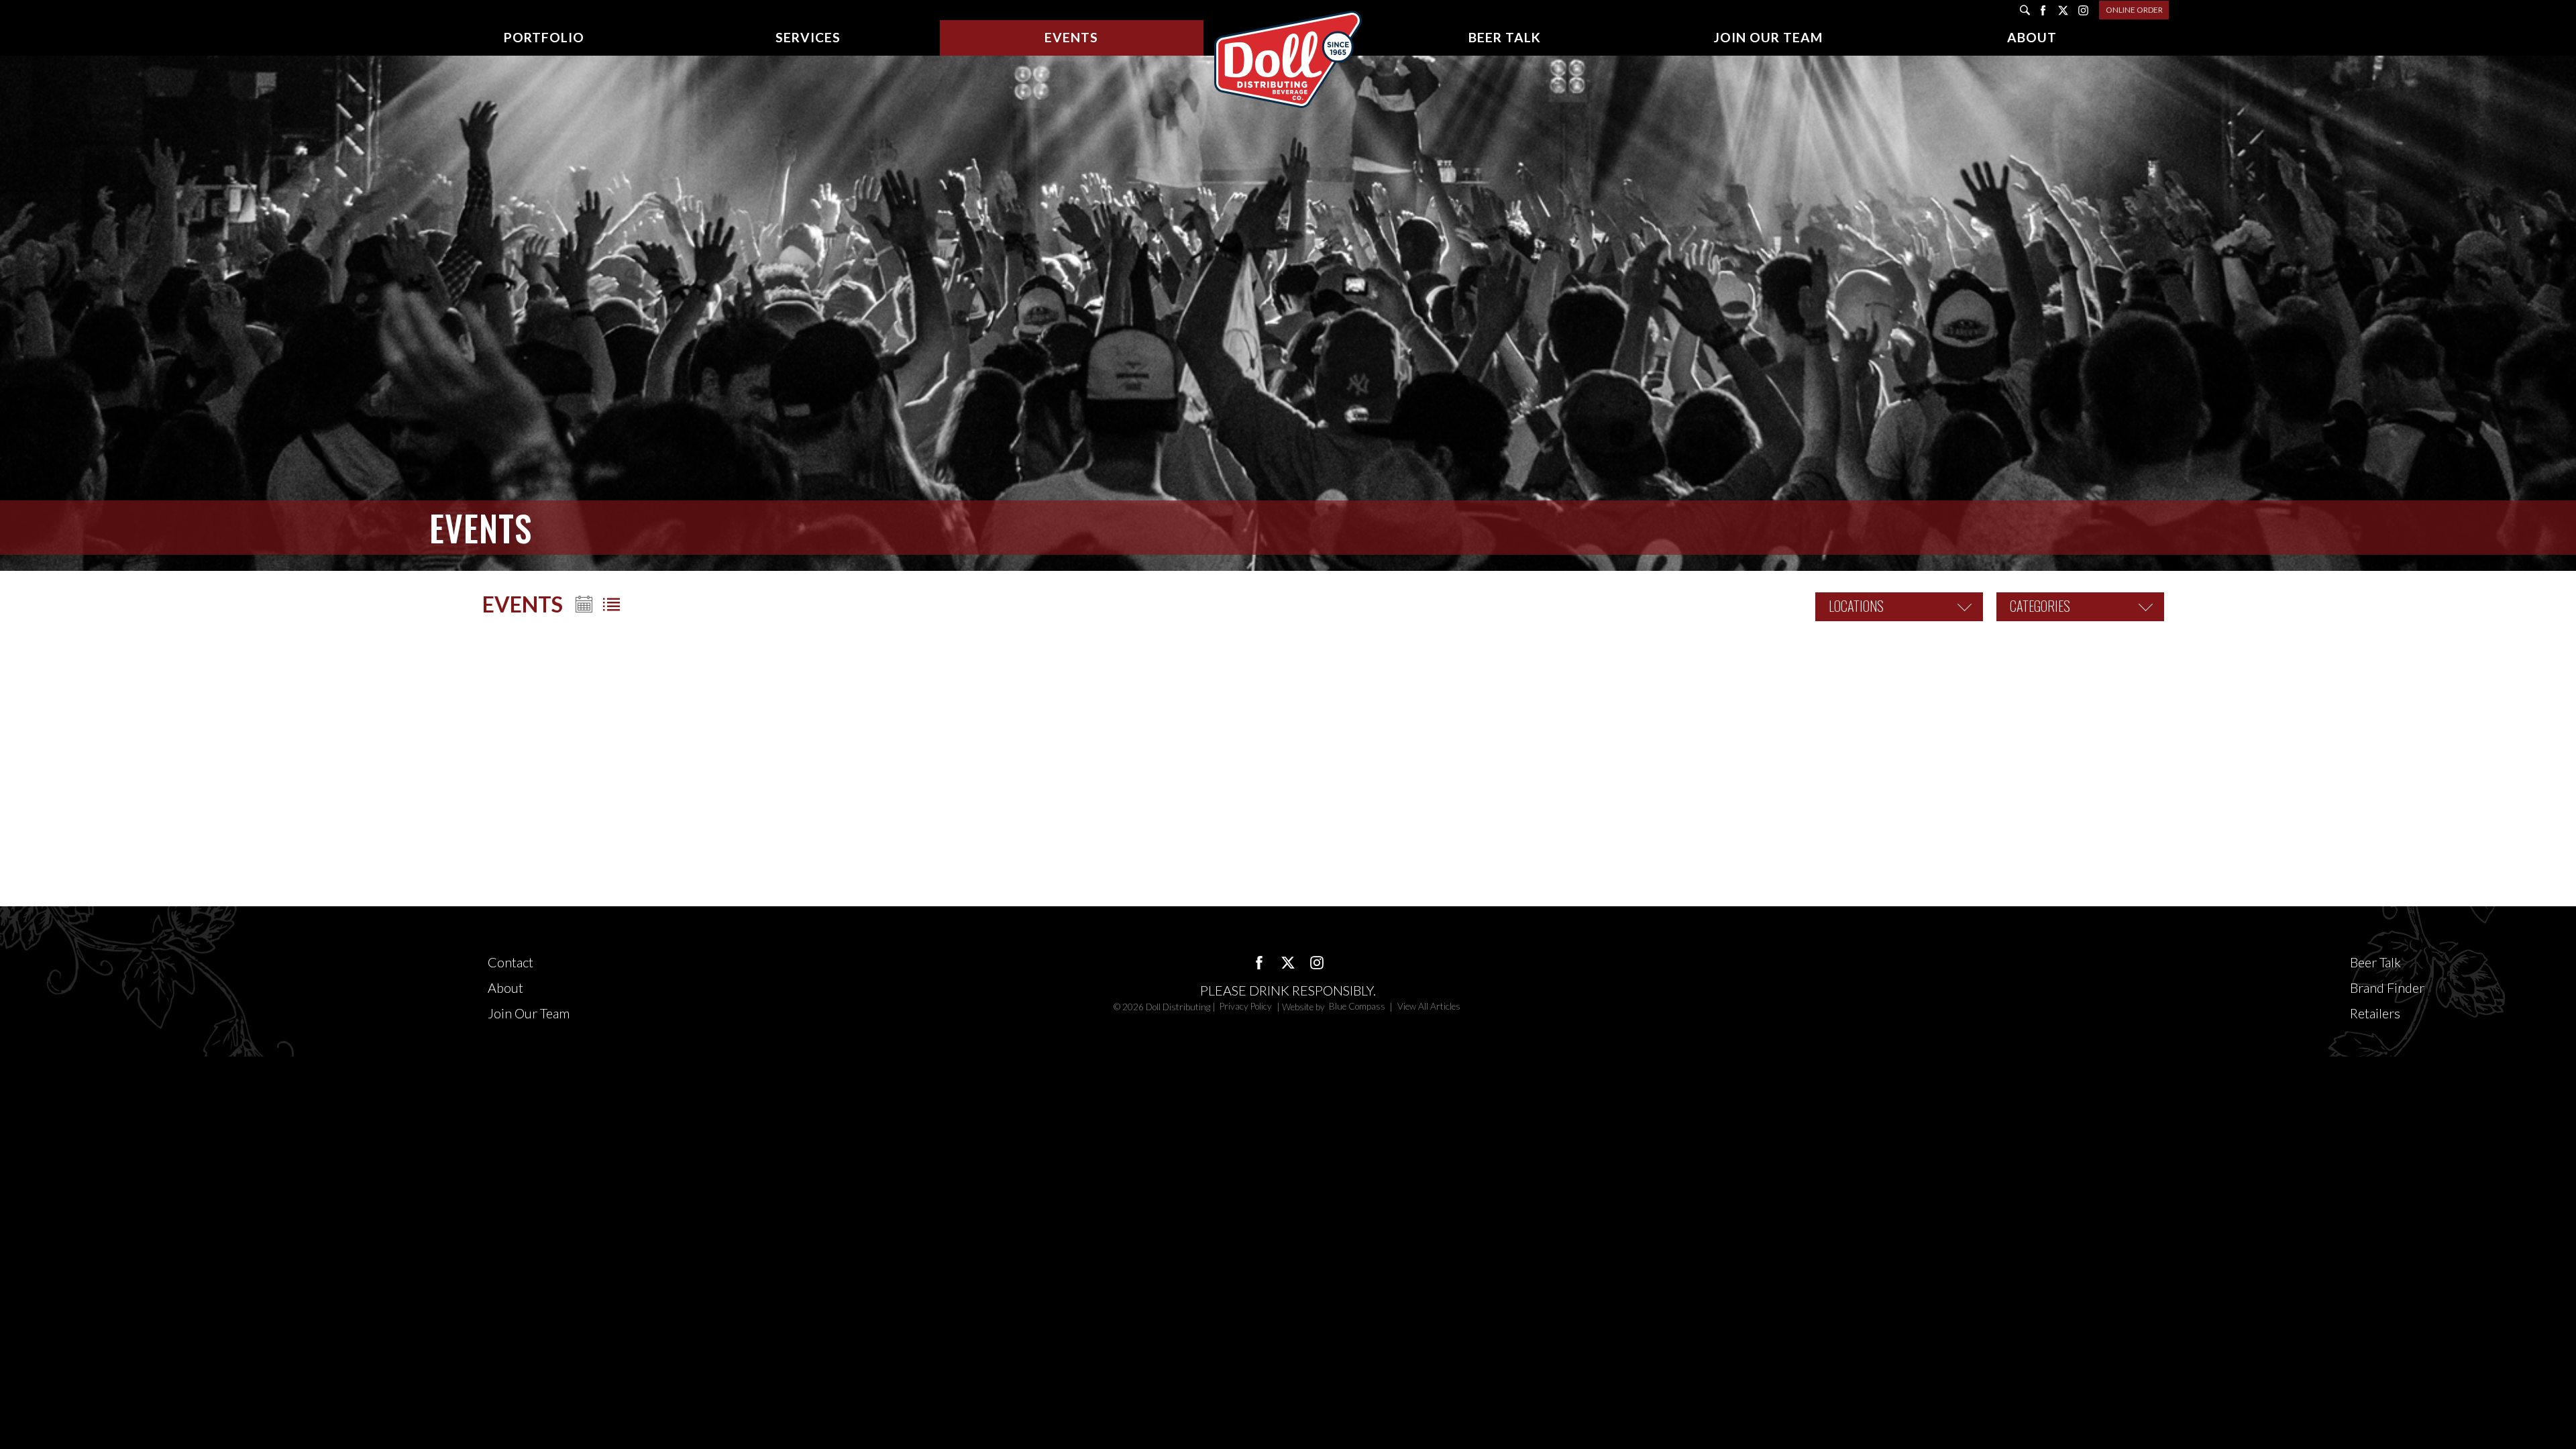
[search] (2025, 10)
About (505, 987)
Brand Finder (2387, 987)
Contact (511, 962)
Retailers (2375, 1013)
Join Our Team (529, 1013)
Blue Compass (1357, 1007)
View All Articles (1429, 1007)
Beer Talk (2375, 962)
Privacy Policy (1247, 1007)
